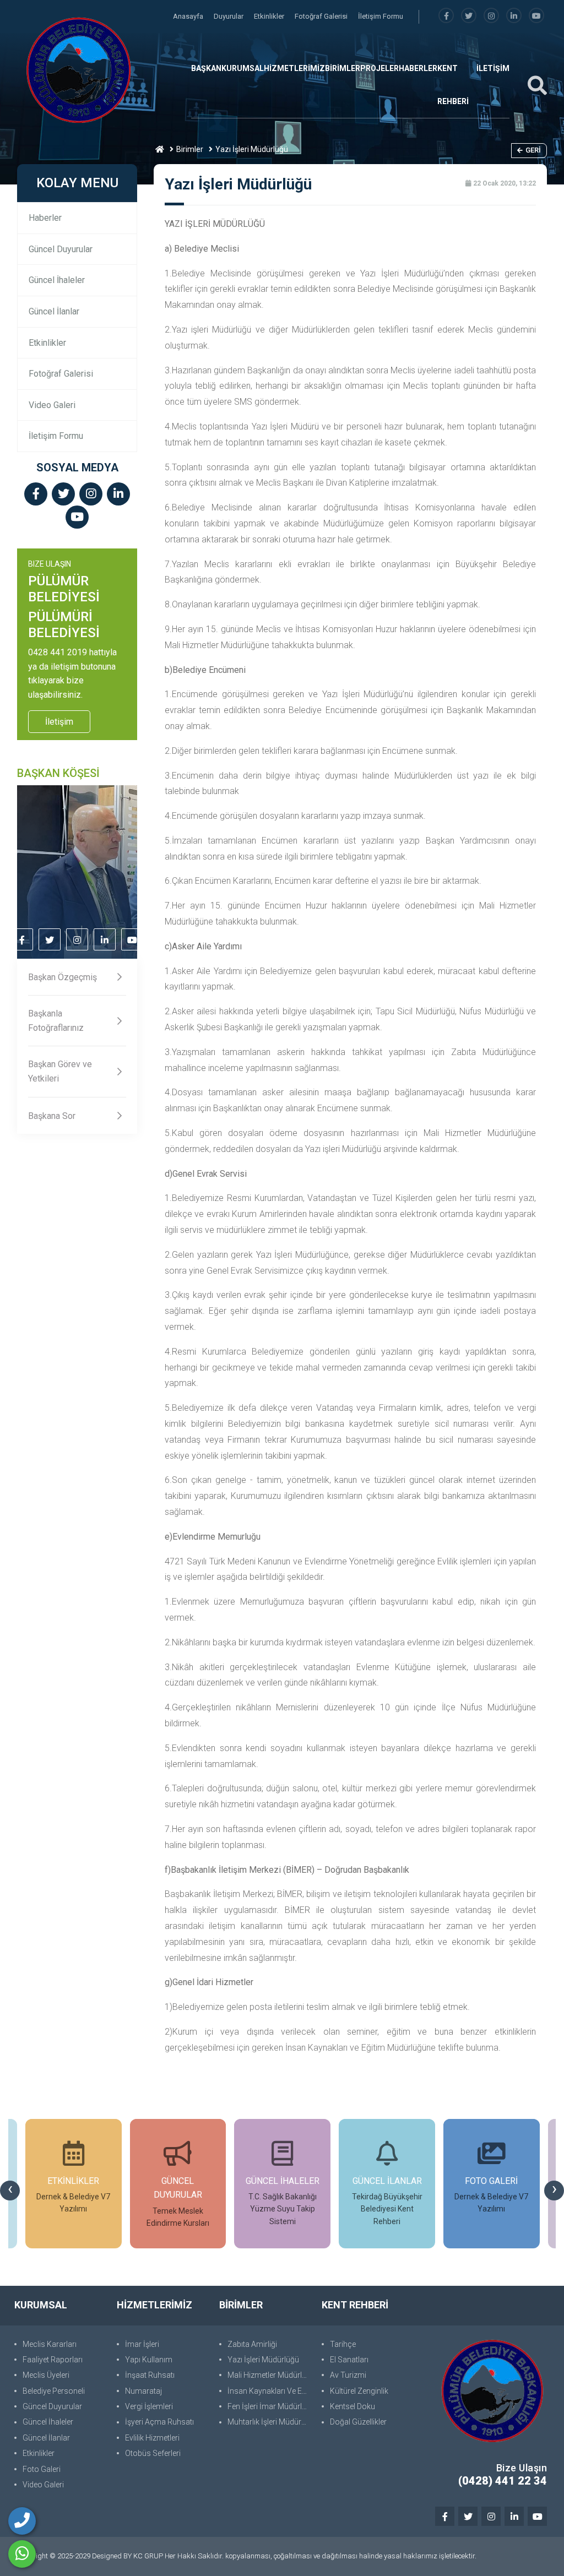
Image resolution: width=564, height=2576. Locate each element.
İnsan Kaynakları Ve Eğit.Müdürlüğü (269, 2391)
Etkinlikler (270, 16)
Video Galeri (52, 405)
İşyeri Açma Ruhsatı (159, 2422)
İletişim (59, 722)
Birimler (190, 149)
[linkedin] (514, 16)
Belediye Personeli (54, 2391)
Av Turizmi (348, 2375)
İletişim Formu (381, 16)
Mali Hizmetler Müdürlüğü (269, 2375)
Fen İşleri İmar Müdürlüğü (269, 2406)
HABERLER (418, 68)
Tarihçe (343, 2344)
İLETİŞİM (493, 68)
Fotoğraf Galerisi (322, 16)
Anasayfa (189, 16)
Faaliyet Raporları (53, 2360)
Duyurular (229, 16)
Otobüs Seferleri (153, 2453)
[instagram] (491, 16)
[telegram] (469, 16)
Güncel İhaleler (57, 280)
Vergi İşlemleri (149, 2406)
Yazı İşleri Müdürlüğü (263, 2360)
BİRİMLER (343, 68)
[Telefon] (22, 2521)
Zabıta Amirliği (252, 2344)
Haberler (45, 218)
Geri (533, 150)
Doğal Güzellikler (358, 2422)
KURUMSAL (243, 68)
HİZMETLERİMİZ (294, 68)
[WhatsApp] (22, 2554)
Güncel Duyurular (61, 249)
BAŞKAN (206, 68)
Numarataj (143, 2391)
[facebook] (446, 16)
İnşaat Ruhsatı (150, 2375)
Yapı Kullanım (149, 2360)
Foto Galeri (42, 2469)
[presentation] (10, 2191)
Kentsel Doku (352, 2406)
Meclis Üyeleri (46, 2375)
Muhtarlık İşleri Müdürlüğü (269, 2422)
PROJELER (379, 68)
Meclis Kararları (50, 2344)
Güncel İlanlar (54, 311)
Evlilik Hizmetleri (152, 2438)
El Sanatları (349, 2360)
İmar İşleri (142, 2344)
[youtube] (536, 16)
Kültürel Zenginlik (359, 2391)
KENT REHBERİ (453, 85)
